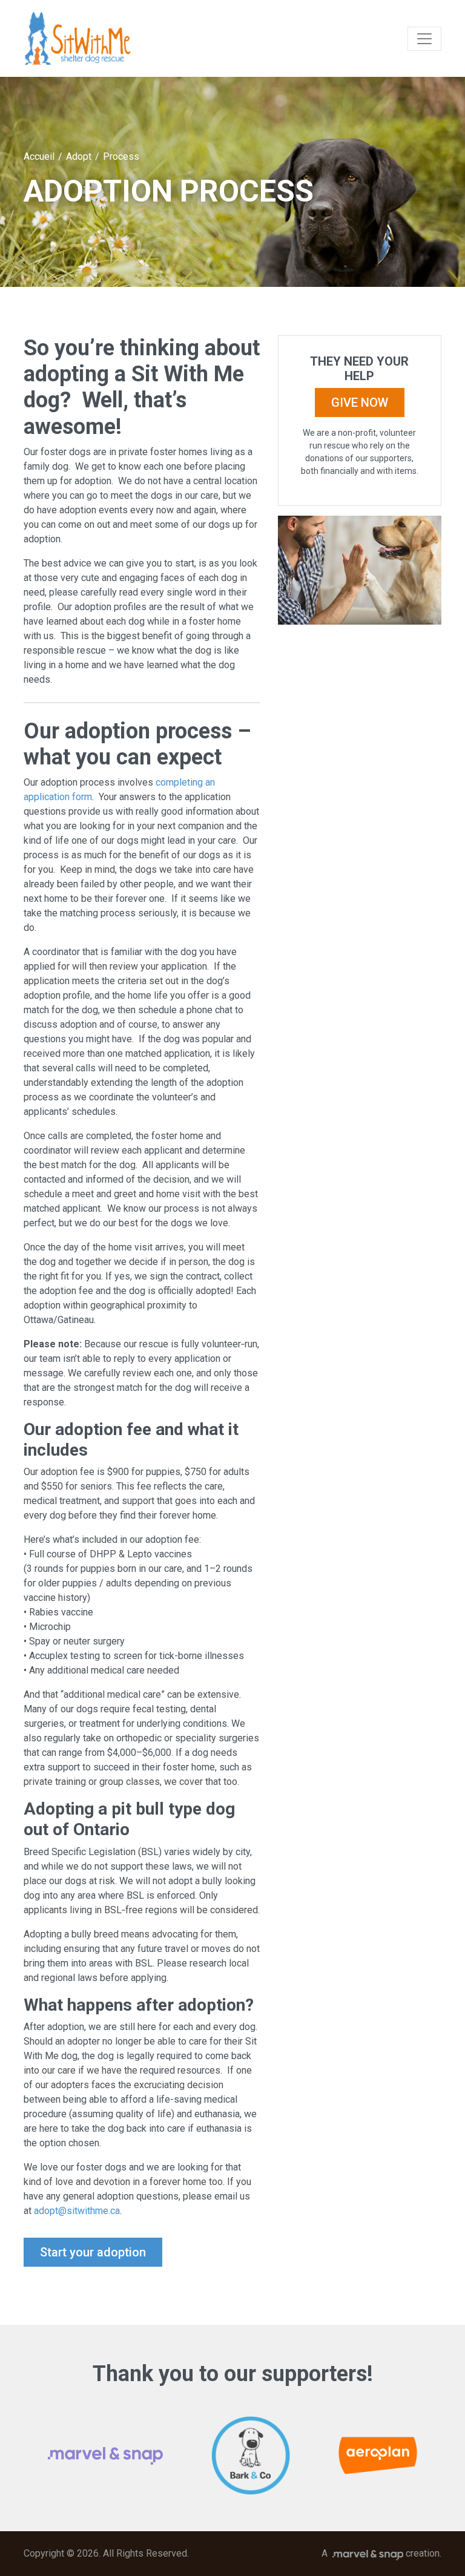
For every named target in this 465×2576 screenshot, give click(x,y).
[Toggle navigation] (424, 39)
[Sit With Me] (78, 38)
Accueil (39, 156)
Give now (360, 402)
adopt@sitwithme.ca (77, 2211)
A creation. (381, 2553)
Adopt (79, 156)
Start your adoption (93, 2252)
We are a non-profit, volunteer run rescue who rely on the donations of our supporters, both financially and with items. (360, 452)
